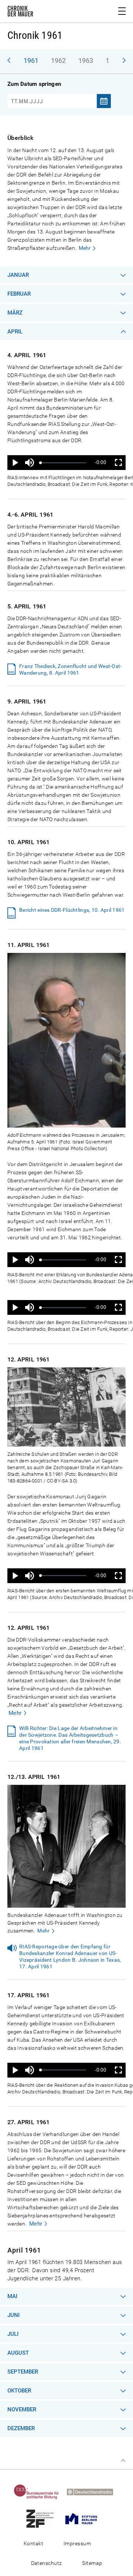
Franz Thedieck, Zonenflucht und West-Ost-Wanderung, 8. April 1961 (70, 669)
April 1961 (24, 2250)
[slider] (63, 463)
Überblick (20, 138)
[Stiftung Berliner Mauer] (84, 2518)
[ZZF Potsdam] (43, 2518)
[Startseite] (20, 13)
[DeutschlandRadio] (93, 2492)
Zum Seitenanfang (123, 2461)
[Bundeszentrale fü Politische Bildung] (40, 2492)
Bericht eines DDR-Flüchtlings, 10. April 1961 (72, 910)
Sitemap (92, 2563)
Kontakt (33, 2543)
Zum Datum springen (34, 84)
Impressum (77, 2543)
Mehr (85, 248)
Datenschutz (47, 2563)
